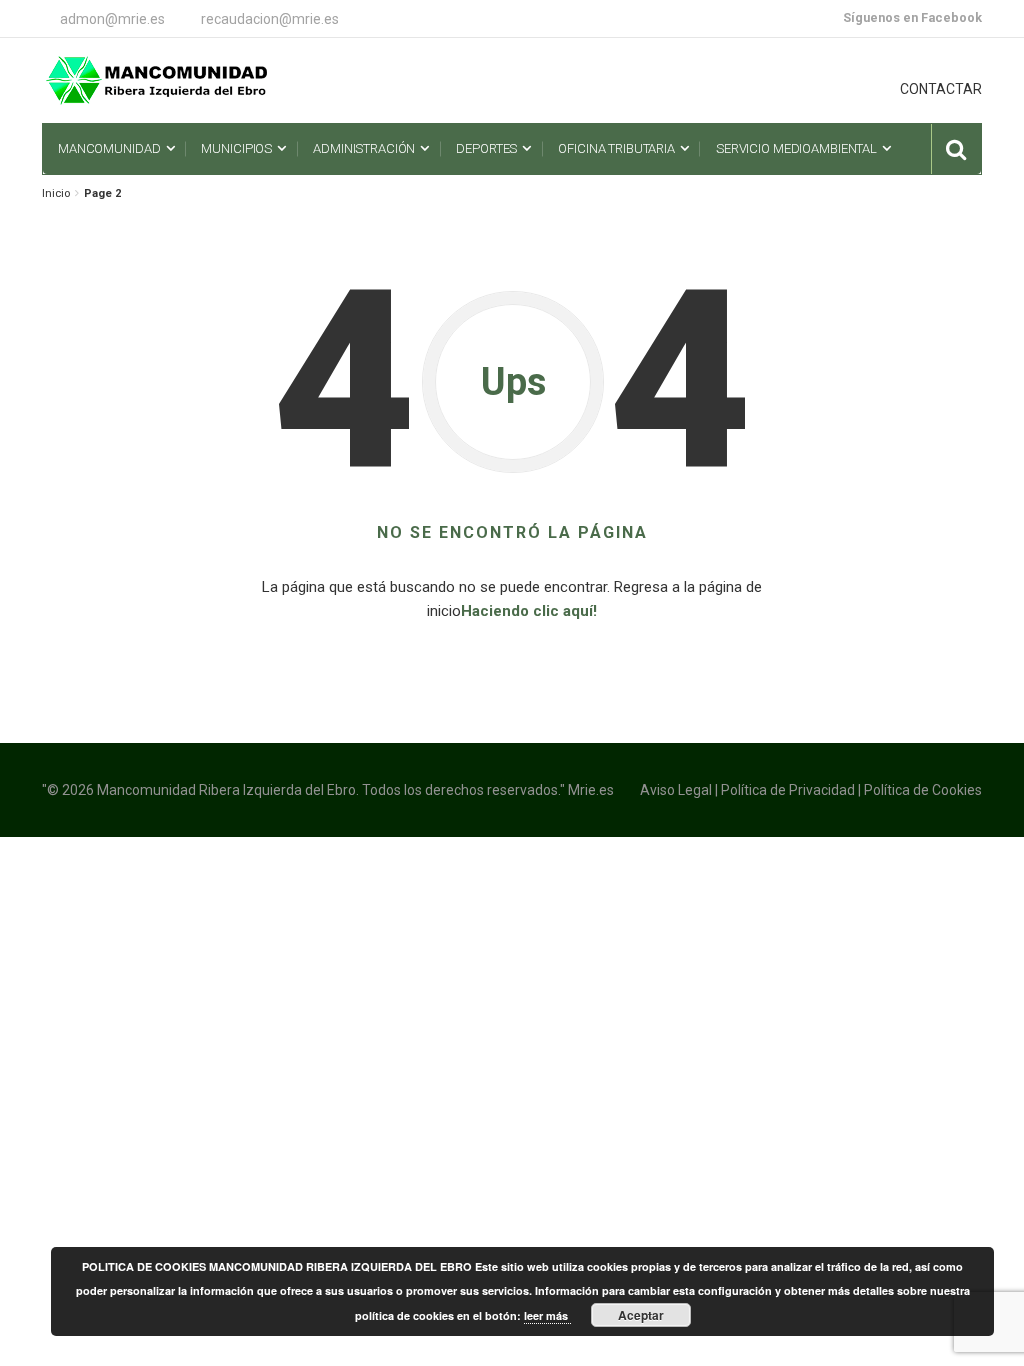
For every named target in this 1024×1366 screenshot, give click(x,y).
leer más (547, 1315)
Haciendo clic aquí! (529, 611)
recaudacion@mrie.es (270, 19)
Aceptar (641, 1315)
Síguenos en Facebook (912, 17)
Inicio (56, 193)
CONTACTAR (941, 89)
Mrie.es (591, 790)
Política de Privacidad (788, 790)
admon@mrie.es (112, 19)
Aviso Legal (676, 790)
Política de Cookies (923, 790)
